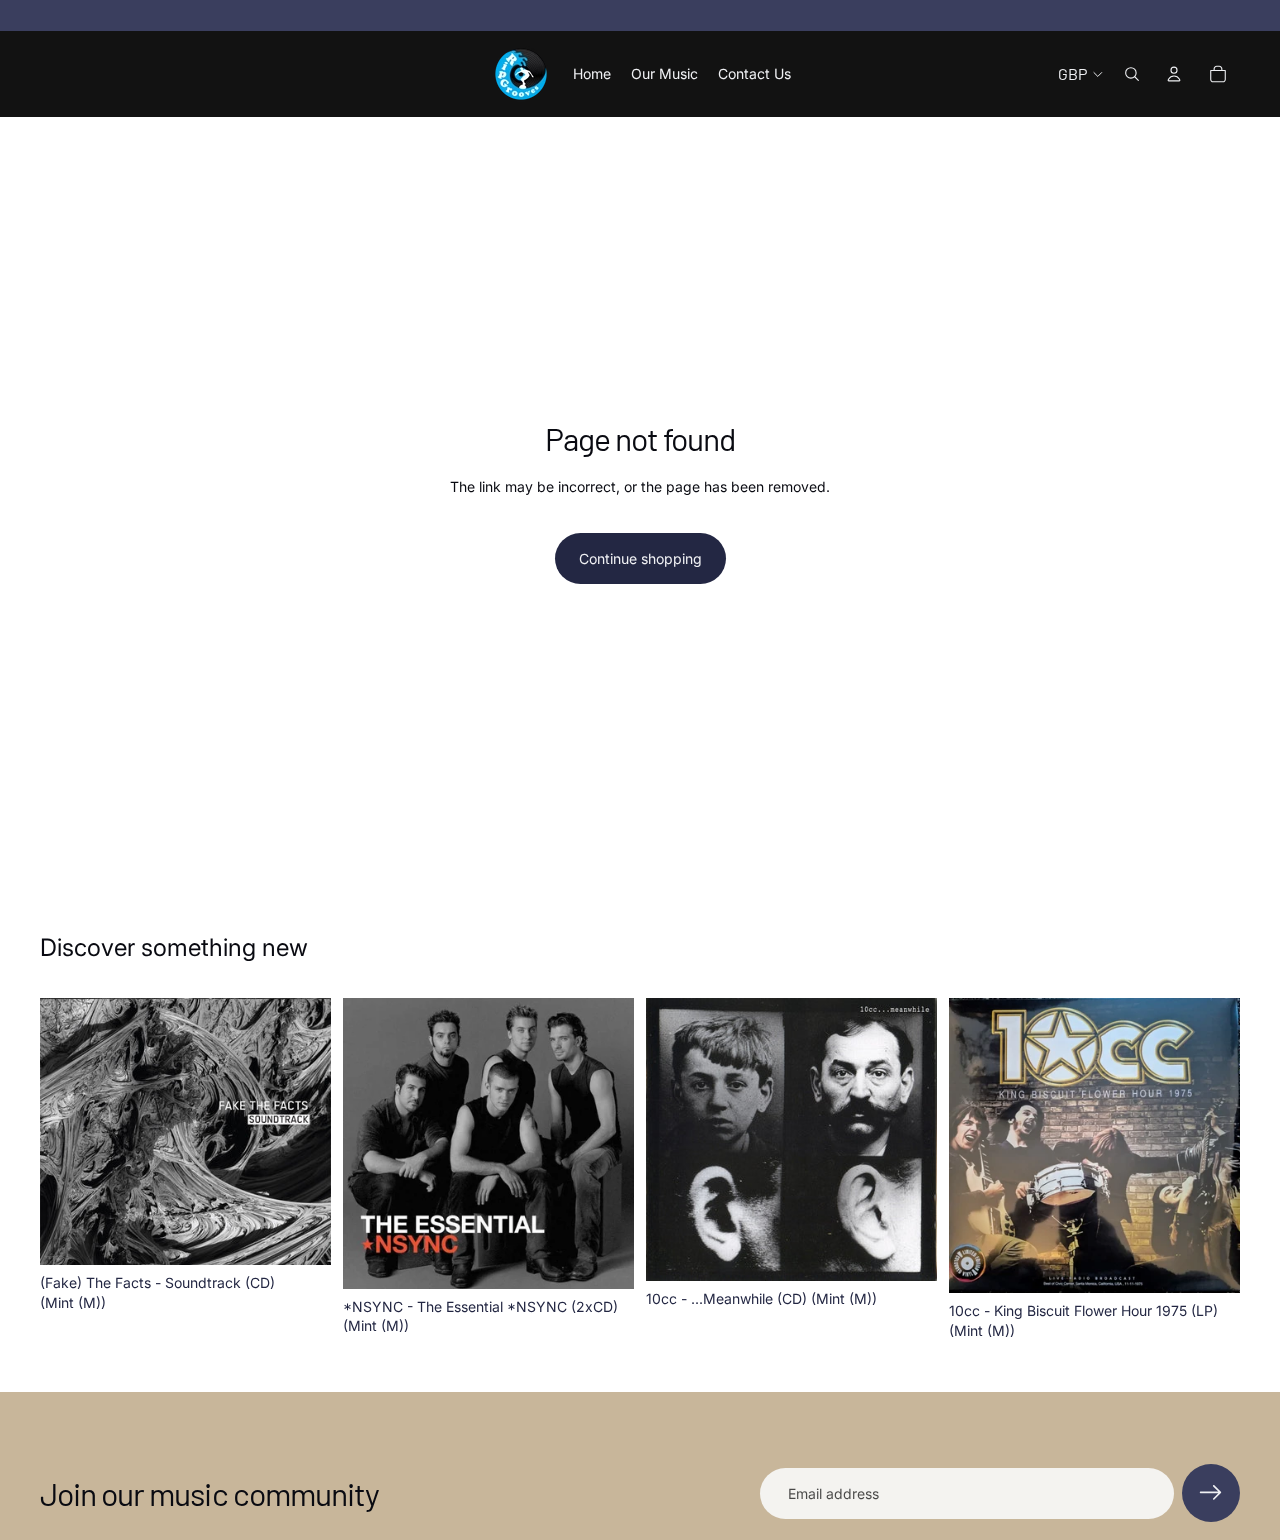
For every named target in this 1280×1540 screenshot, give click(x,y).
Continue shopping (640, 558)
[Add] (300, 1235)
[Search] (1132, 74)
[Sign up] (1211, 1493)
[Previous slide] (676, 1139)
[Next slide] (907, 1139)
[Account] (1174, 74)
